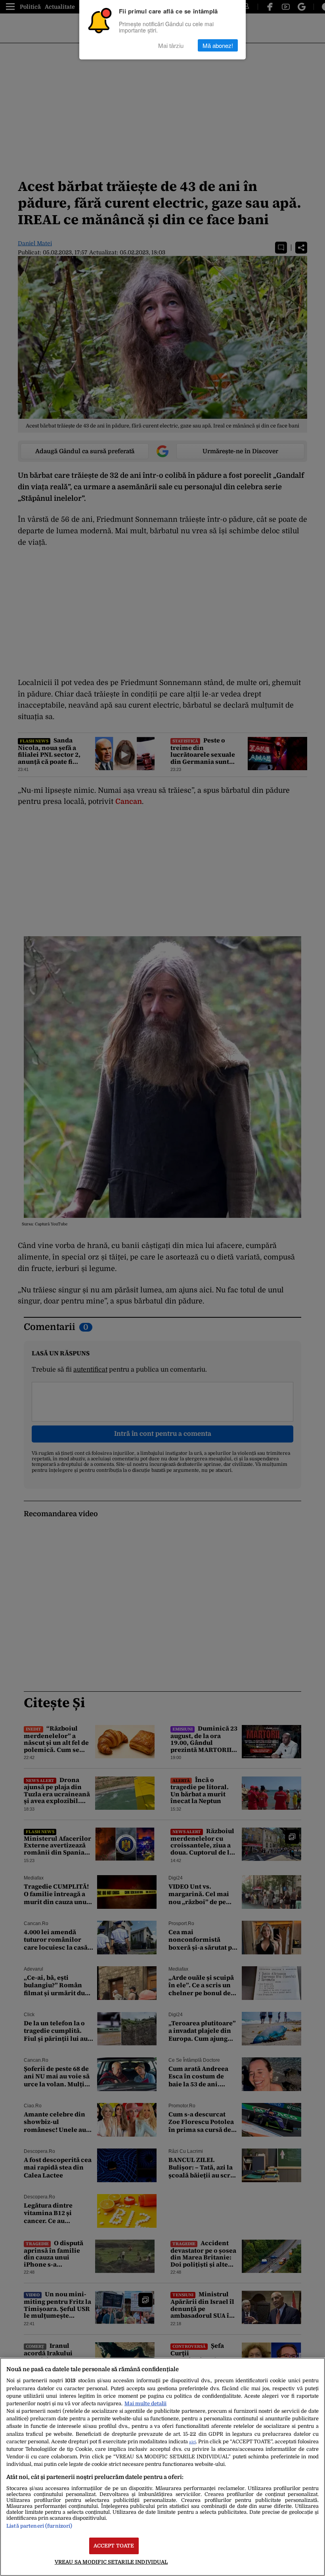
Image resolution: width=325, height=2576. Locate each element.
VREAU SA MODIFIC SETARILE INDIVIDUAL (111, 2562)
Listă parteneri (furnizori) (39, 2526)
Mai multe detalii (145, 2403)
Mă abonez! (218, 45)
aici (192, 2442)
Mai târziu (171, 45)
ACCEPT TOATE (114, 2546)
